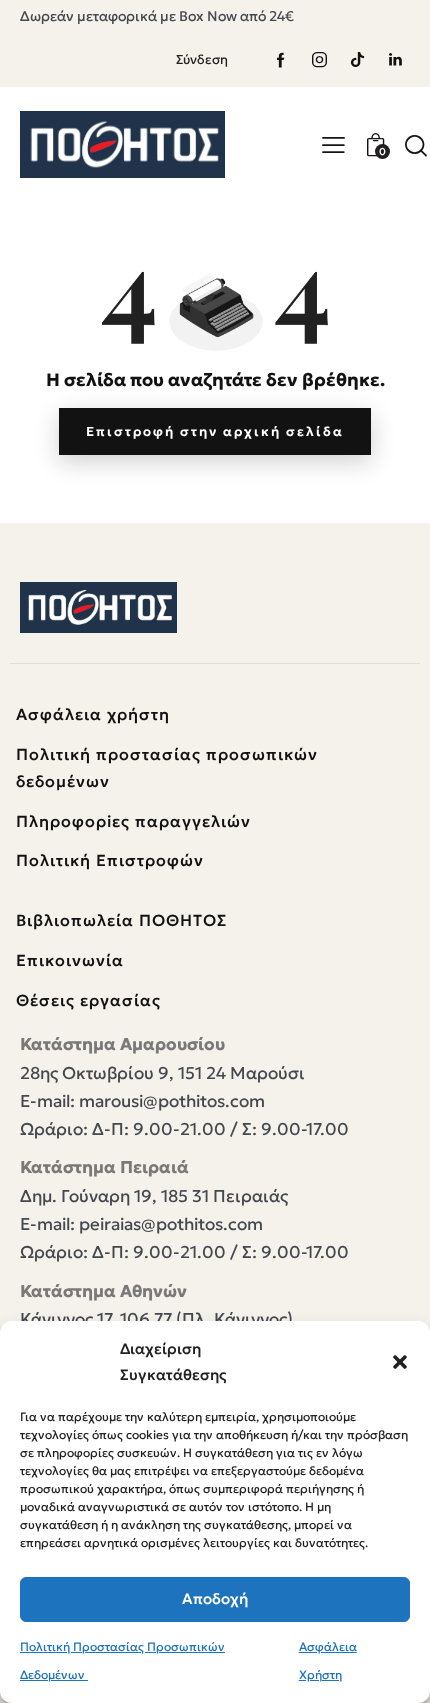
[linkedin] (395, 60)
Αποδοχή (215, 1598)
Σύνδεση (202, 59)
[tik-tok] (357, 60)
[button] (400, 1362)
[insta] (319, 60)
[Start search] (416, 145)
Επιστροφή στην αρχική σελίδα (215, 431)
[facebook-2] (281, 60)
